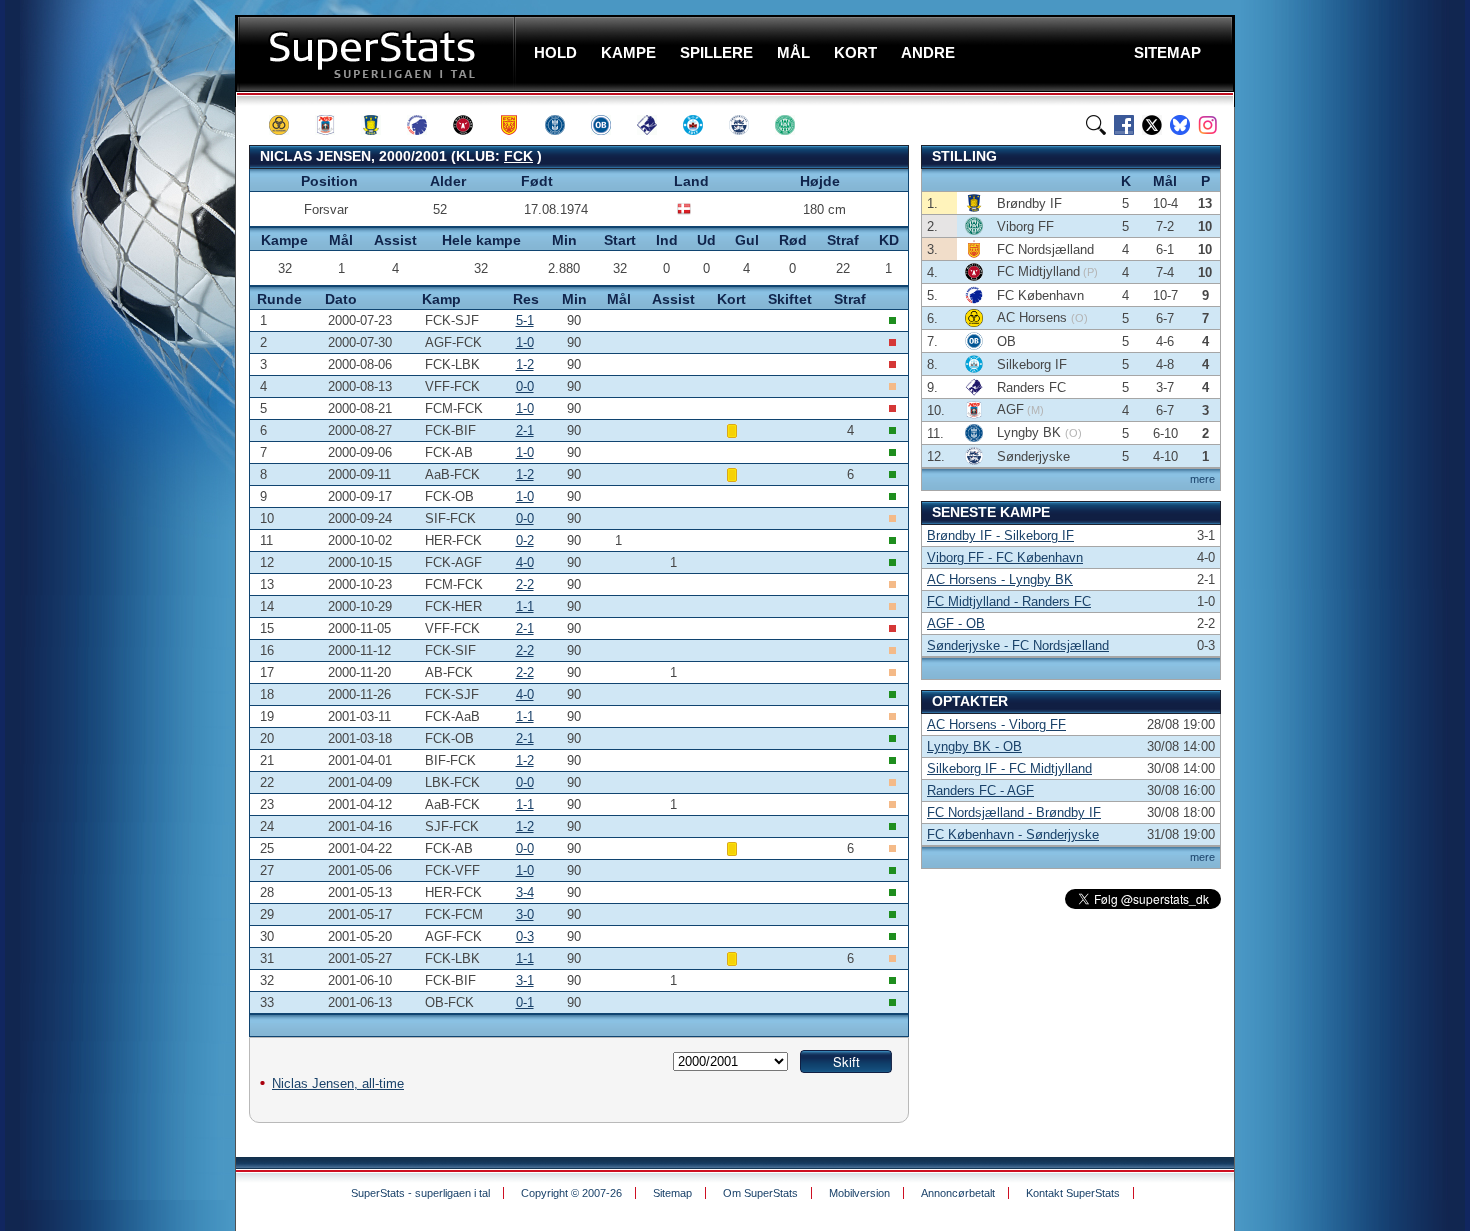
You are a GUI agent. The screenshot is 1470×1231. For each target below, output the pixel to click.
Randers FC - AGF (980, 790)
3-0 (525, 914)
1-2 (525, 364)
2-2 (525, 584)
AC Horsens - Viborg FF (996, 724)
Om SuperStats (760, 1193)
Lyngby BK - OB (974, 746)
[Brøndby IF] (380, 125)
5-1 (525, 320)
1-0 (525, 342)
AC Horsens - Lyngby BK (1000, 579)
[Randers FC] (656, 125)
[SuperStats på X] (1152, 125)
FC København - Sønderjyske (1013, 834)
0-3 (525, 936)
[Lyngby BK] (564, 125)
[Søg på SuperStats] (1096, 125)
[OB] (610, 125)
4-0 (525, 562)
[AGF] (334, 125)
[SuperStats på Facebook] (1124, 125)
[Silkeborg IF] (702, 125)
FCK (518, 156)
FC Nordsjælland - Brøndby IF (1014, 812)
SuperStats (377, 53)
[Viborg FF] (794, 125)
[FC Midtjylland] (472, 125)
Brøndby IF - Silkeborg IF (1000, 535)
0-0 (525, 386)
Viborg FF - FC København (1005, 557)
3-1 (525, 980)
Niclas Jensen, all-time (338, 1083)
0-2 (525, 540)
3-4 (525, 892)
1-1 (525, 606)
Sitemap (672, 1193)
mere (1202, 479)
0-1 (525, 1002)
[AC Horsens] (288, 125)
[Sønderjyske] (748, 125)
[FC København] (426, 125)
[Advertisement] (115, 395)
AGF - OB (956, 623)
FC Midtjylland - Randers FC (1009, 601)
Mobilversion (859, 1193)
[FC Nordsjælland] (518, 125)
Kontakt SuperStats (1073, 1193)
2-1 (525, 430)
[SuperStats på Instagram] (1208, 125)
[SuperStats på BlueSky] (1180, 125)
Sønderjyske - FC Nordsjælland (1018, 645)
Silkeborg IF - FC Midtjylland (1009, 768)
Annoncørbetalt (958, 1193)
